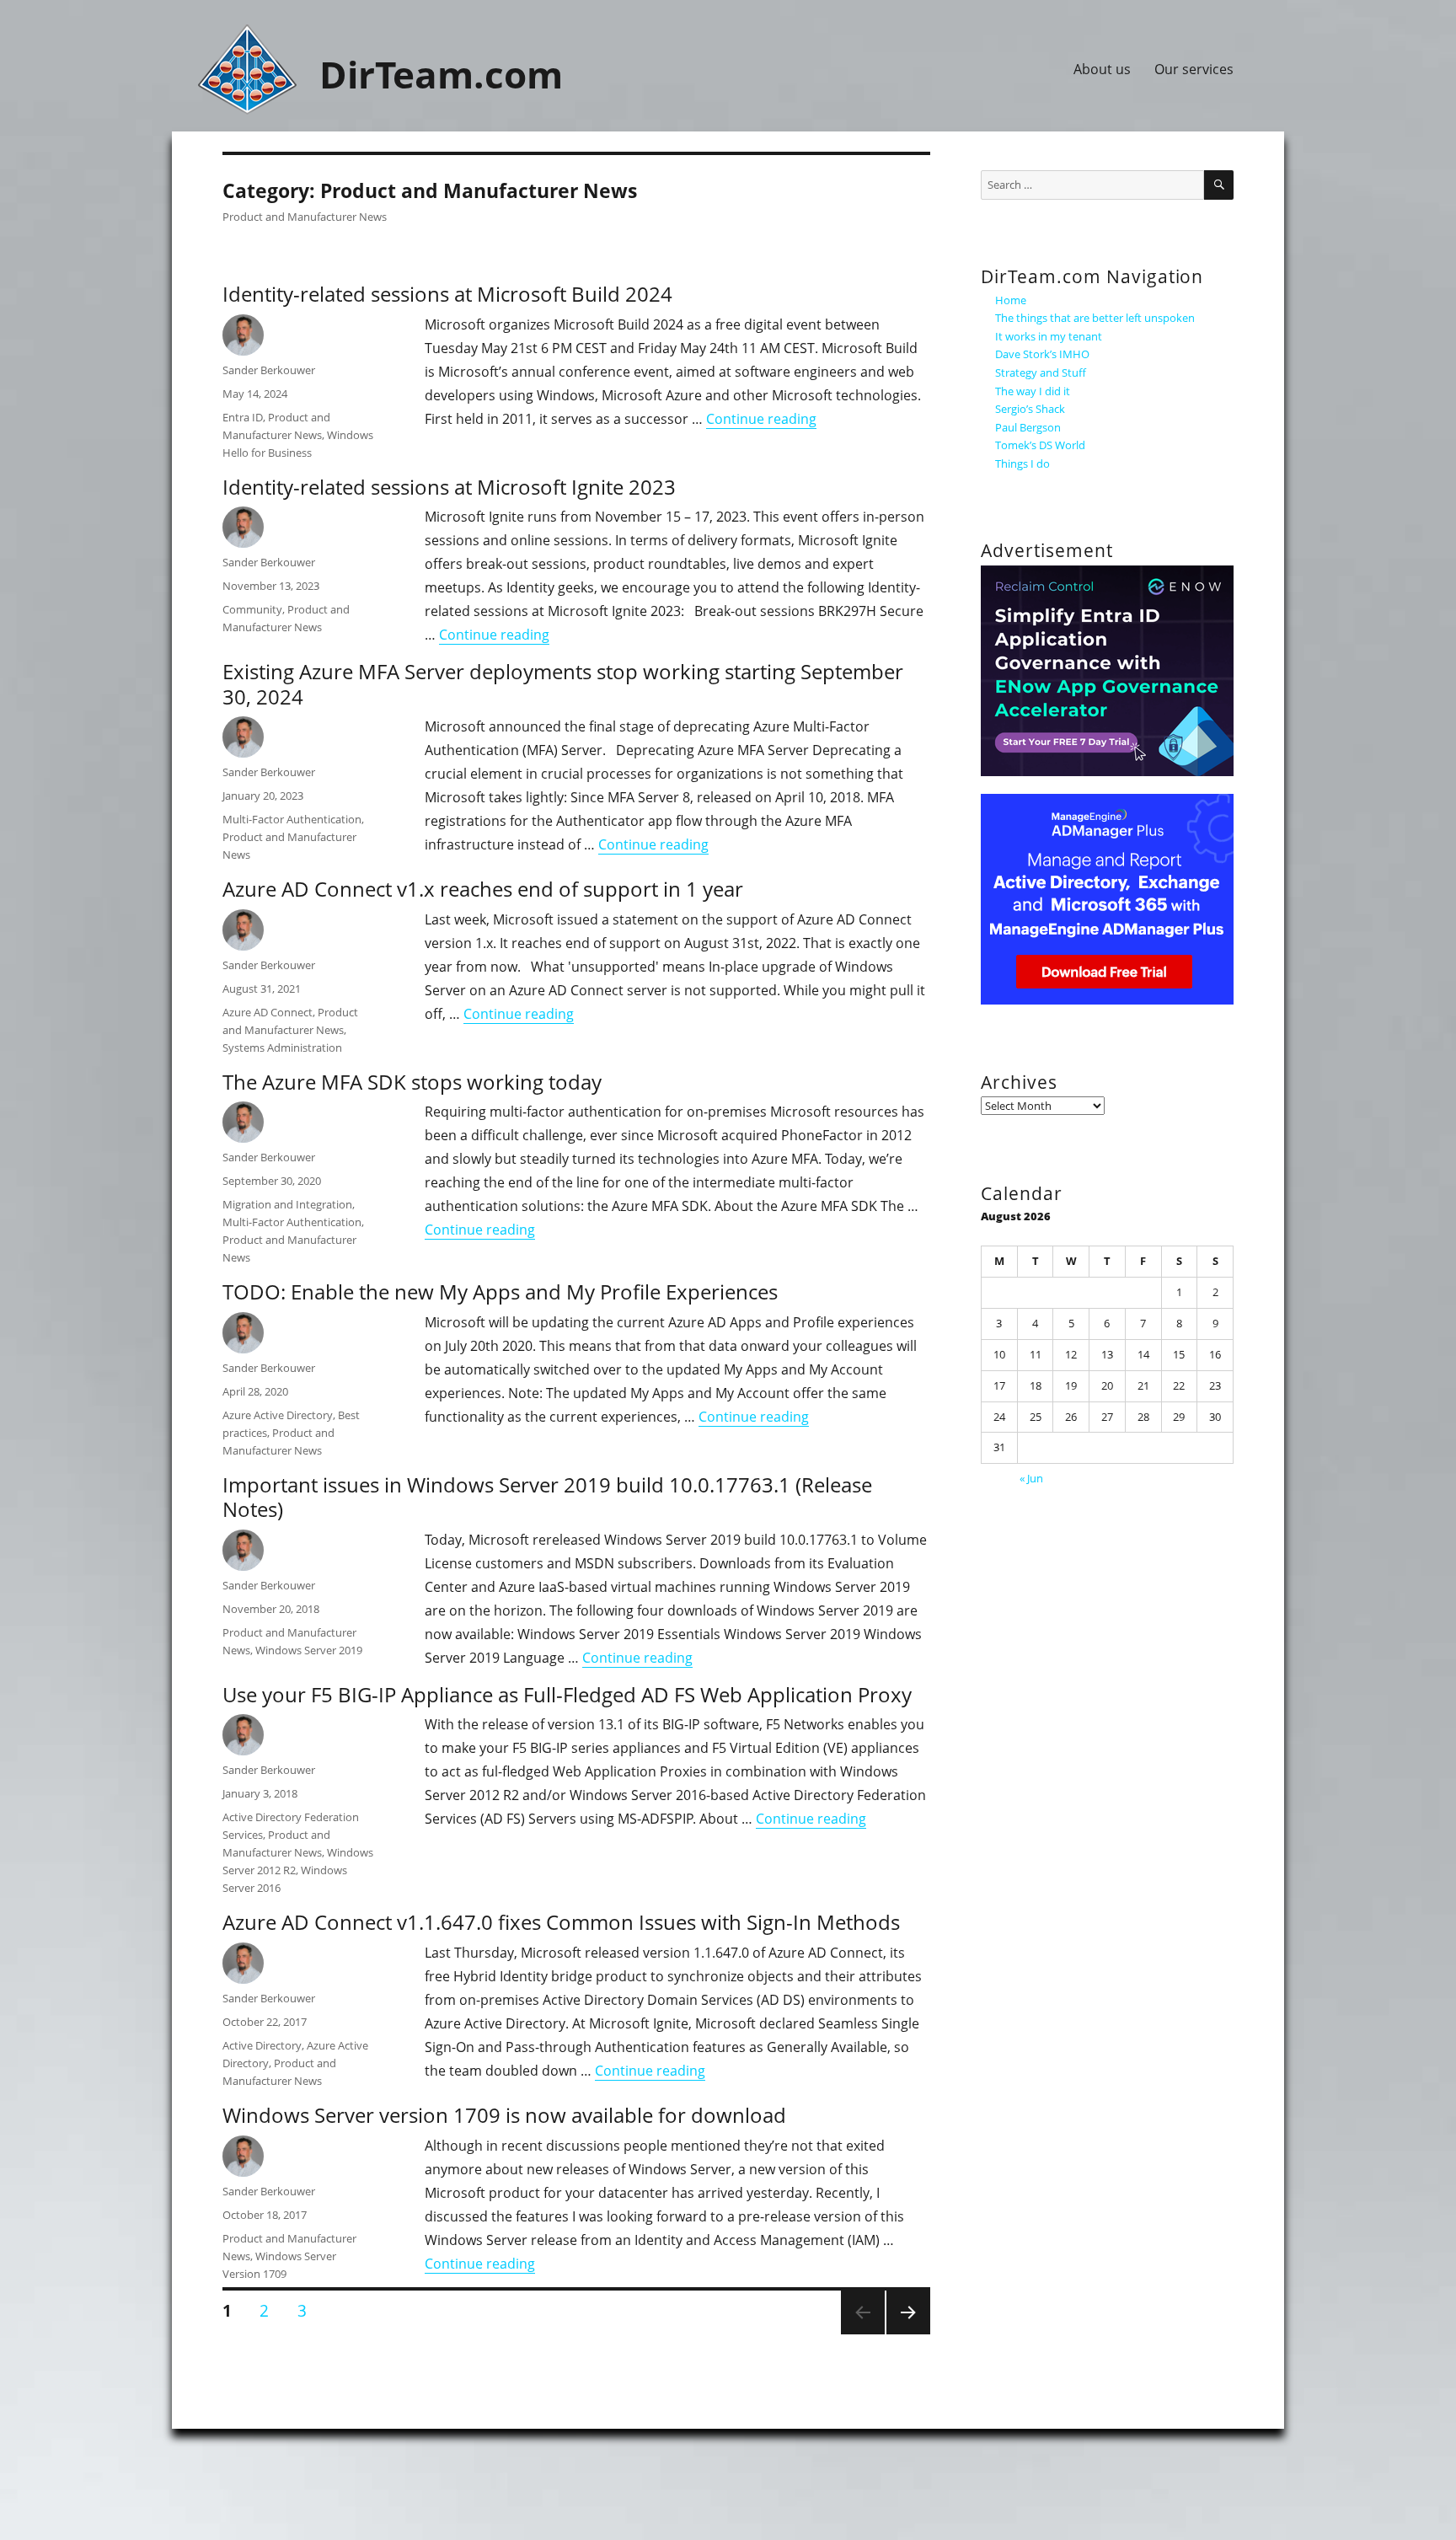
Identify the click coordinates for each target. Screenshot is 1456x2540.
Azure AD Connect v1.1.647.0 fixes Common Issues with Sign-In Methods (561, 1922)
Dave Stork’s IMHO (1042, 354)
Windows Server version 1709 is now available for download (504, 2115)
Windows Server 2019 (309, 1650)
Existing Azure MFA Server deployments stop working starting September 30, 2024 (563, 683)
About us (1102, 69)
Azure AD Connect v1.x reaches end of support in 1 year (483, 889)
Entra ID (243, 417)
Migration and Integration (287, 1204)
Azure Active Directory (278, 1415)
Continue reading (761, 419)
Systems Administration (282, 1048)
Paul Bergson (1028, 427)
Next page (907, 2333)
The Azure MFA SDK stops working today (412, 1082)
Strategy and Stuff (1041, 372)
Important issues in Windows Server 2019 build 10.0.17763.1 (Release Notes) (547, 1497)
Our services (1194, 69)
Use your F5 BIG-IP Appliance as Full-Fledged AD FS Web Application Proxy (567, 1694)
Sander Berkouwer (269, 370)
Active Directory (262, 2045)
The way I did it (1033, 391)
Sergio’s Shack (1030, 409)
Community (252, 609)
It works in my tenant (1049, 336)
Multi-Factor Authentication (292, 819)
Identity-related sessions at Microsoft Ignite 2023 (449, 487)
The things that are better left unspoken (1095, 318)
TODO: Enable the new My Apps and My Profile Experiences (500, 1291)
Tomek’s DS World (1040, 445)
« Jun (1031, 1478)
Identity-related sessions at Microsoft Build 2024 (447, 294)
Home (1011, 300)
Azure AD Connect (268, 1012)
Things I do (1022, 464)
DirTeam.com (441, 74)
